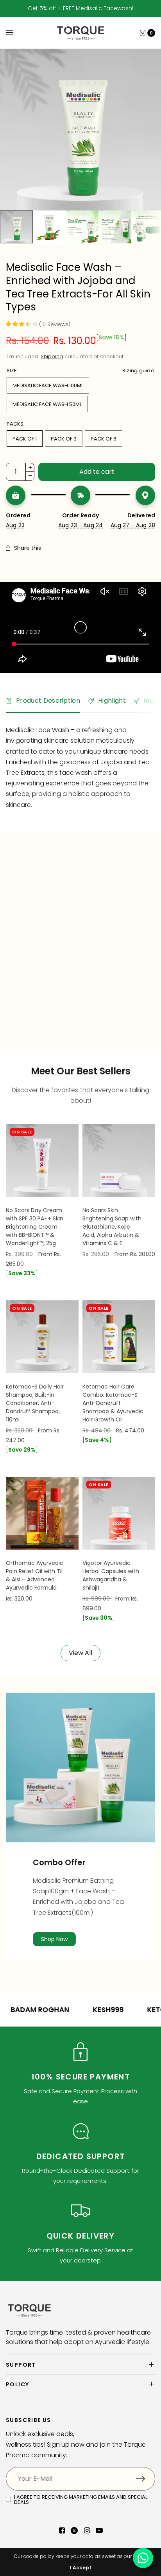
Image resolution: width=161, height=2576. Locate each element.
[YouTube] (99, 2531)
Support (21, 2365)
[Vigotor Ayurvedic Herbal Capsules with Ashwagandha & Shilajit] (119, 1513)
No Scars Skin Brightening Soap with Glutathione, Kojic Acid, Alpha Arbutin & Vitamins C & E (112, 1227)
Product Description (48, 701)
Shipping (52, 356)
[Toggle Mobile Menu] (14, 33)
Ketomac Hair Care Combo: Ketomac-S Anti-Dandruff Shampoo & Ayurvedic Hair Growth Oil (113, 1403)
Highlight (112, 701)
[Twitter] (74, 2531)
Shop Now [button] (54, 1939)
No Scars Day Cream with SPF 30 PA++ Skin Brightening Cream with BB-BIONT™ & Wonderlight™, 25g (35, 1227)
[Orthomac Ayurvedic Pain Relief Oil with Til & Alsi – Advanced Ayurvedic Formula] (42, 1513)
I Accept (81, 2568)
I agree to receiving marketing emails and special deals (81, 2500)
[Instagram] (87, 2531)
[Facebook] (62, 2531)
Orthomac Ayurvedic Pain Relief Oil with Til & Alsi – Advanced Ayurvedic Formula (35, 1575)
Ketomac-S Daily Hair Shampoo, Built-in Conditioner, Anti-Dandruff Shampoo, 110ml (35, 1403)
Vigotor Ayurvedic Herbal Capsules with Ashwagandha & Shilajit (111, 1575)
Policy (17, 2384)
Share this (28, 548)
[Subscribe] (145, 2479)
